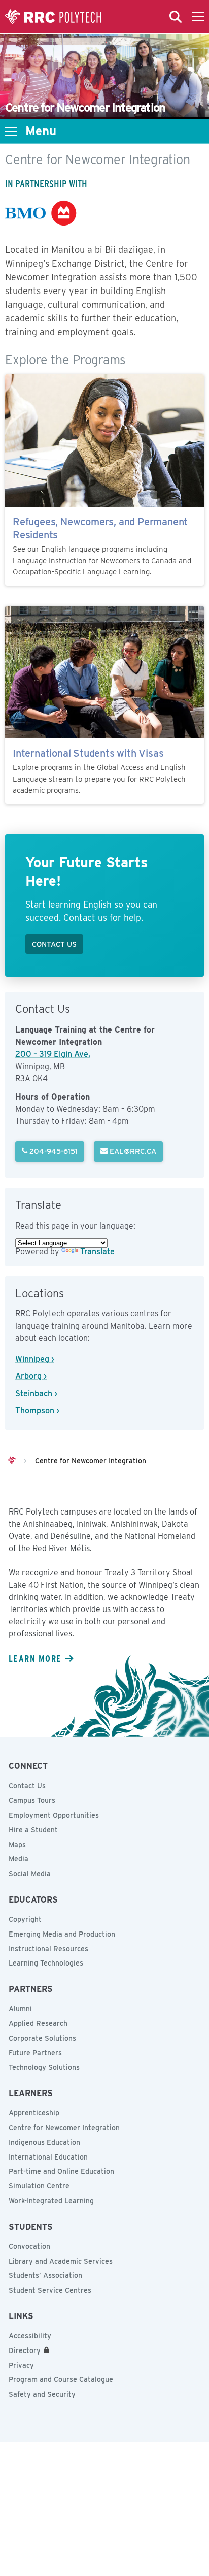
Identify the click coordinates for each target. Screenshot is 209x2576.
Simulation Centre (39, 2186)
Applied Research (38, 2023)
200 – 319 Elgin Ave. (53, 1054)
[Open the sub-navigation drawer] (11, 132)
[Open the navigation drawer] (198, 17)
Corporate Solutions (42, 2038)
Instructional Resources (48, 1949)
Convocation (29, 2246)
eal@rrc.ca (132, 1151)
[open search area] (176, 17)
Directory (25, 2350)
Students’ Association (45, 2275)
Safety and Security (42, 2394)
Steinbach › (36, 1393)
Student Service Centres (50, 2290)
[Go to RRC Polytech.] (12, 1461)
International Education (48, 2157)
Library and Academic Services (61, 2261)
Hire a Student (33, 1830)
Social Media (30, 1874)
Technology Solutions (44, 2067)
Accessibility (30, 2336)
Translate (97, 1252)
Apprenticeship (34, 2113)
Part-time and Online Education (61, 2171)
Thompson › (37, 1411)
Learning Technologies (46, 1963)
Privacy (21, 2365)
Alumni (20, 2009)
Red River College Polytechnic (53, 17)
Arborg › (31, 1376)
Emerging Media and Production (62, 1934)
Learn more (35, 1658)
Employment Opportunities (54, 1815)
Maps (17, 1845)
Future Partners (35, 2053)
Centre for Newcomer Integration (64, 2128)
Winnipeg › (35, 1359)
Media (19, 1859)
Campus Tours (32, 1800)
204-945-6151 (53, 1151)
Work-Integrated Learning (51, 2201)
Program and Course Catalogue (61, 2379)
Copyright (25, 1919)
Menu (41, 131)
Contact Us (27, 1786)
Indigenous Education (44, 2142)
